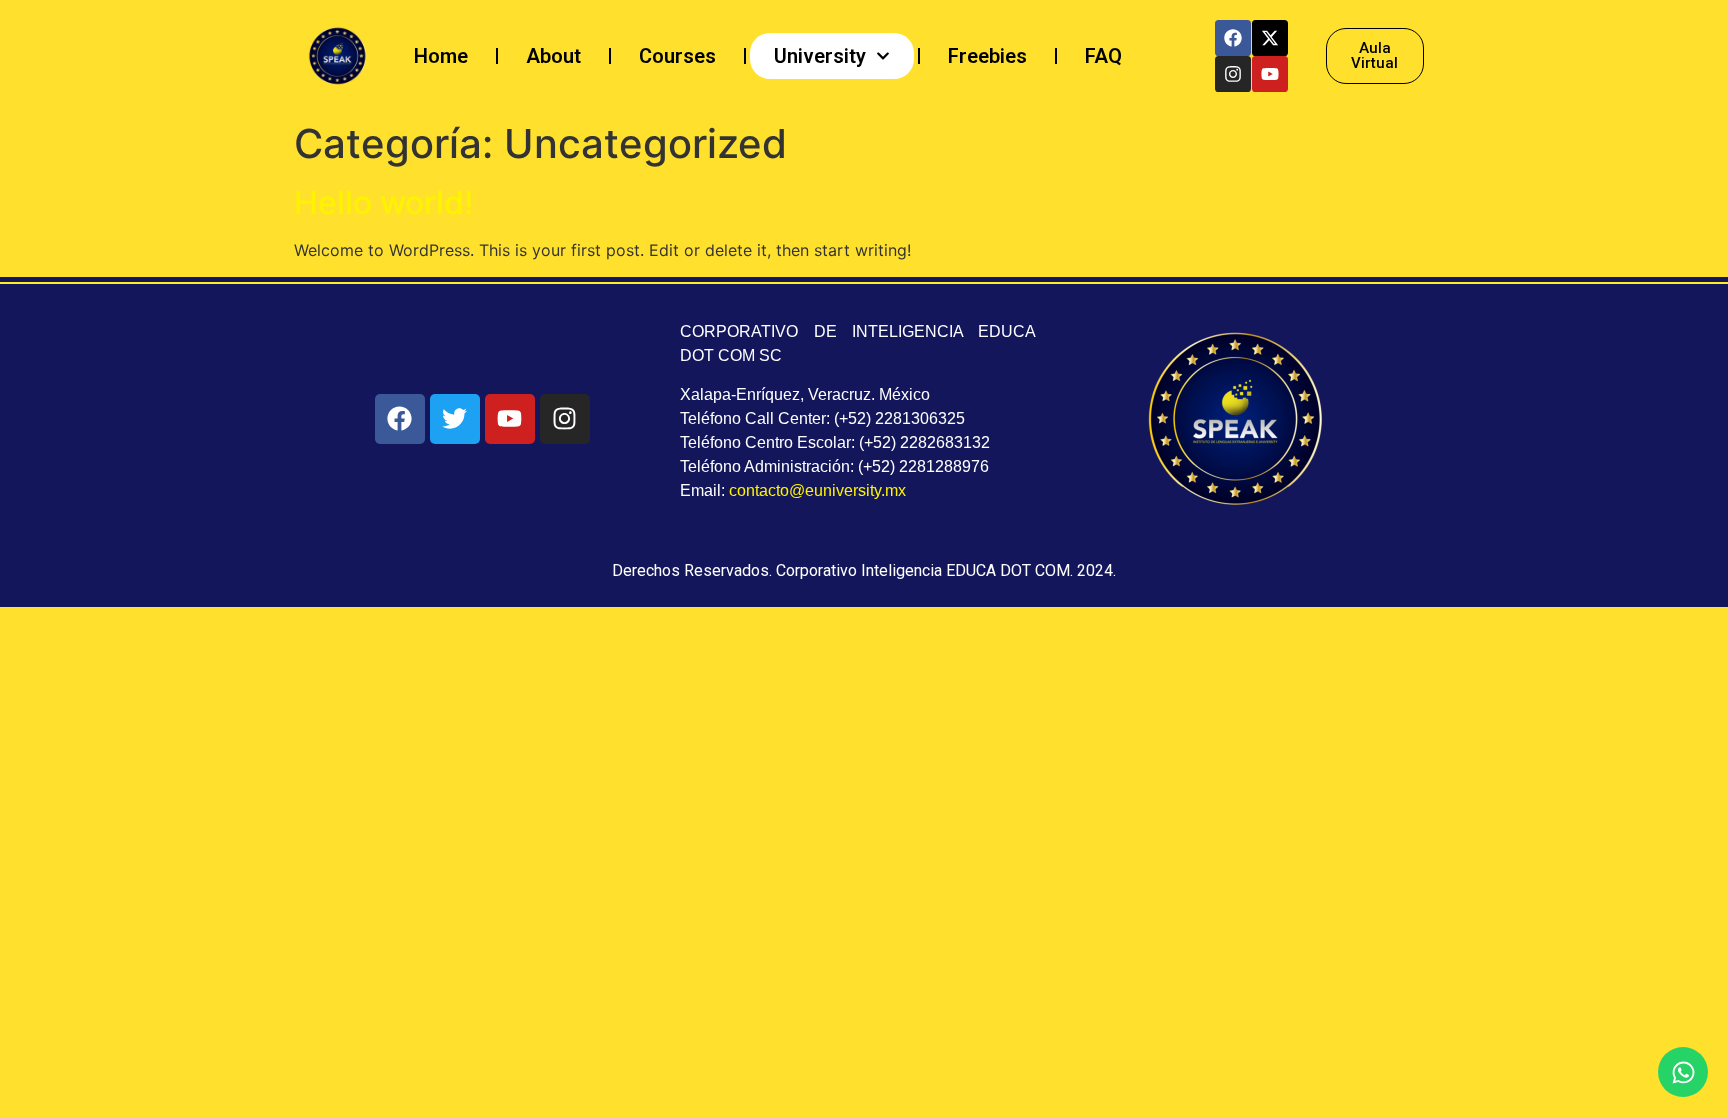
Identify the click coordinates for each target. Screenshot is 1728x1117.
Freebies (987, 56)
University (820, 56)
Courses (677, 56)
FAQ (1103, 56)
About (553, 56)
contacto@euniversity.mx (817, 490)
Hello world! (383, 202)
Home (441, 56)
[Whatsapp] (1683, 1072)
